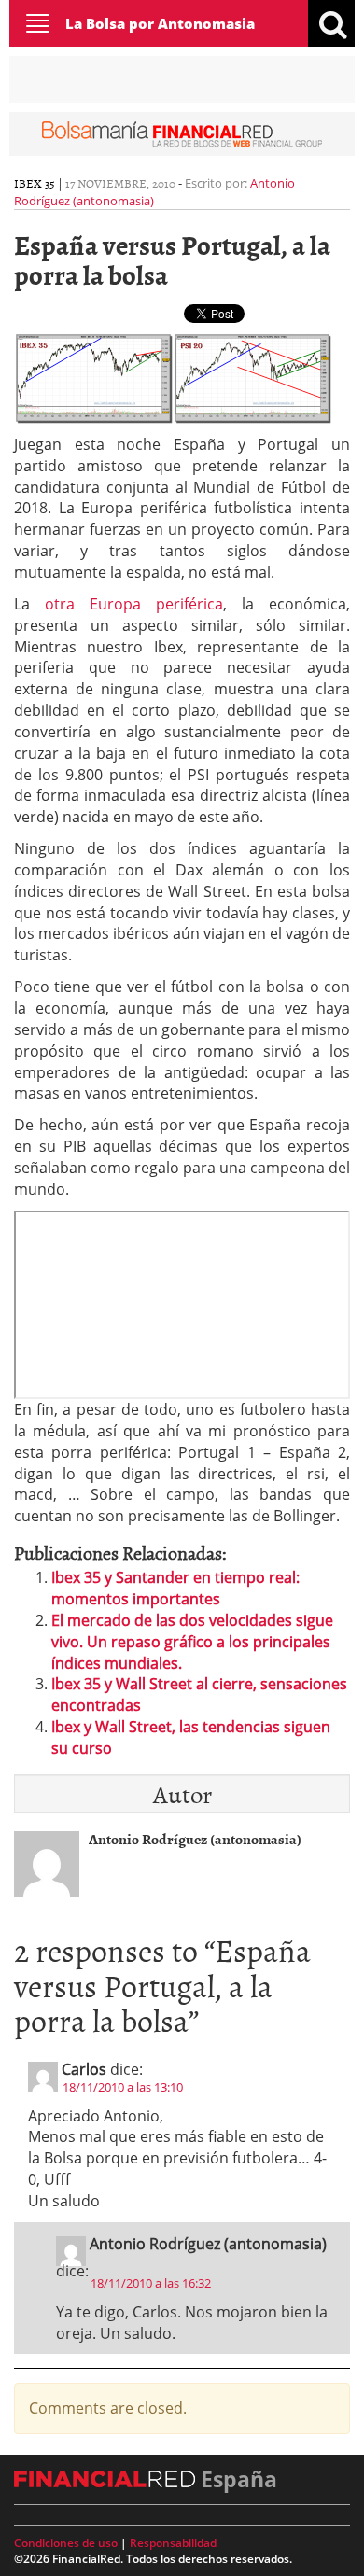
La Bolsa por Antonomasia (160, 23)
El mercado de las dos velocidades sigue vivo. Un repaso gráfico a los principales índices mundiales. (192, 1642)
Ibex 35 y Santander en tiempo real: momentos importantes (175, 1588)
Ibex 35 (35, 183)
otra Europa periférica (134, 604)
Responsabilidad (173, 2543)
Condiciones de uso (66, 2543)
